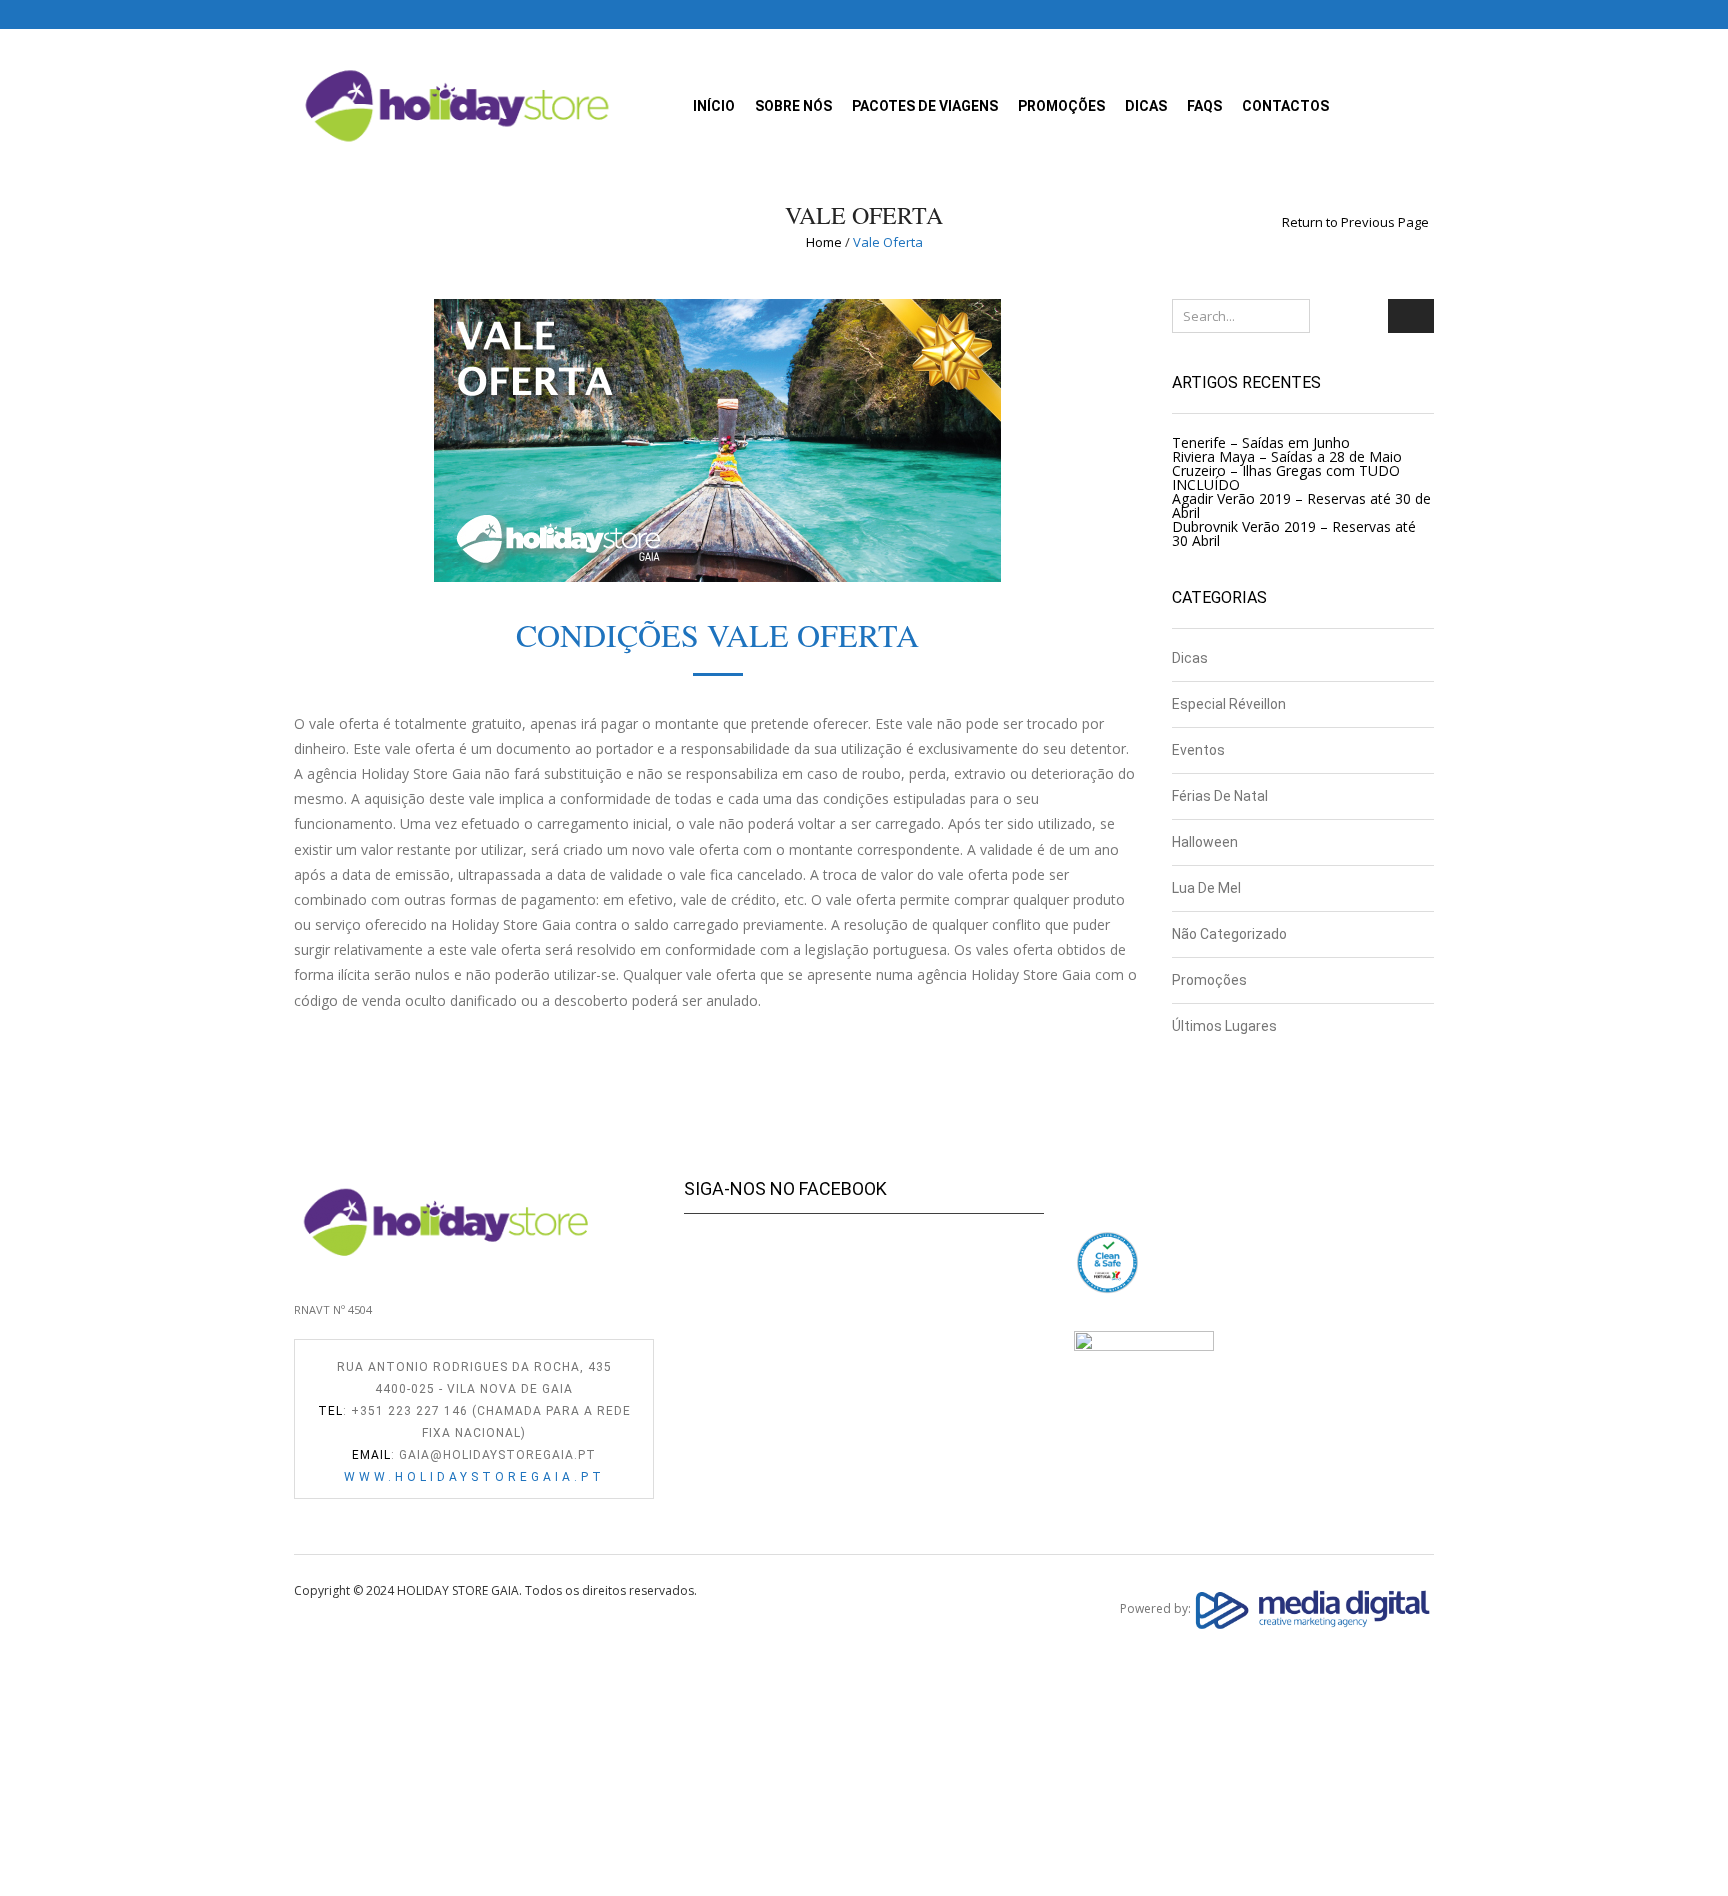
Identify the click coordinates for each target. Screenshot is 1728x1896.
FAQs (1204, 106)
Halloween (1205, 842)
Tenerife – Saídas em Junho (1261, 442)
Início (714, 106)
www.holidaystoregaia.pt (474, 1477)
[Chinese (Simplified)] (423, 13)
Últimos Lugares (1224, 1026)
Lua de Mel (1206, 888)
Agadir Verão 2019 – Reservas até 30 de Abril (1301, 505)
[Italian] (383, 13)
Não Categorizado (1229, 934)
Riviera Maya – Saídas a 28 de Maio (1287, 456)
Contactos (1285, 106)
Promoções (1061, 106)
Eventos (1198, 750)
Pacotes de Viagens (925, 106)
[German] (363, 13)
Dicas (1146, 106)
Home (824, 242)
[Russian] (403, 13)
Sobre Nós (793, 106)
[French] (343, 13)
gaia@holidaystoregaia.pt (497, 1455)
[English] (323, 13)
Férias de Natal (1220, 796)
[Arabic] (443, 13)
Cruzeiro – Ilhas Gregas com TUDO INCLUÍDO (1286, 477)
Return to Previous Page (1355, 222)
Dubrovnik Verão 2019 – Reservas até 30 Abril (1294, 533)
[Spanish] (303, 13)
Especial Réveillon (1229, 704)
